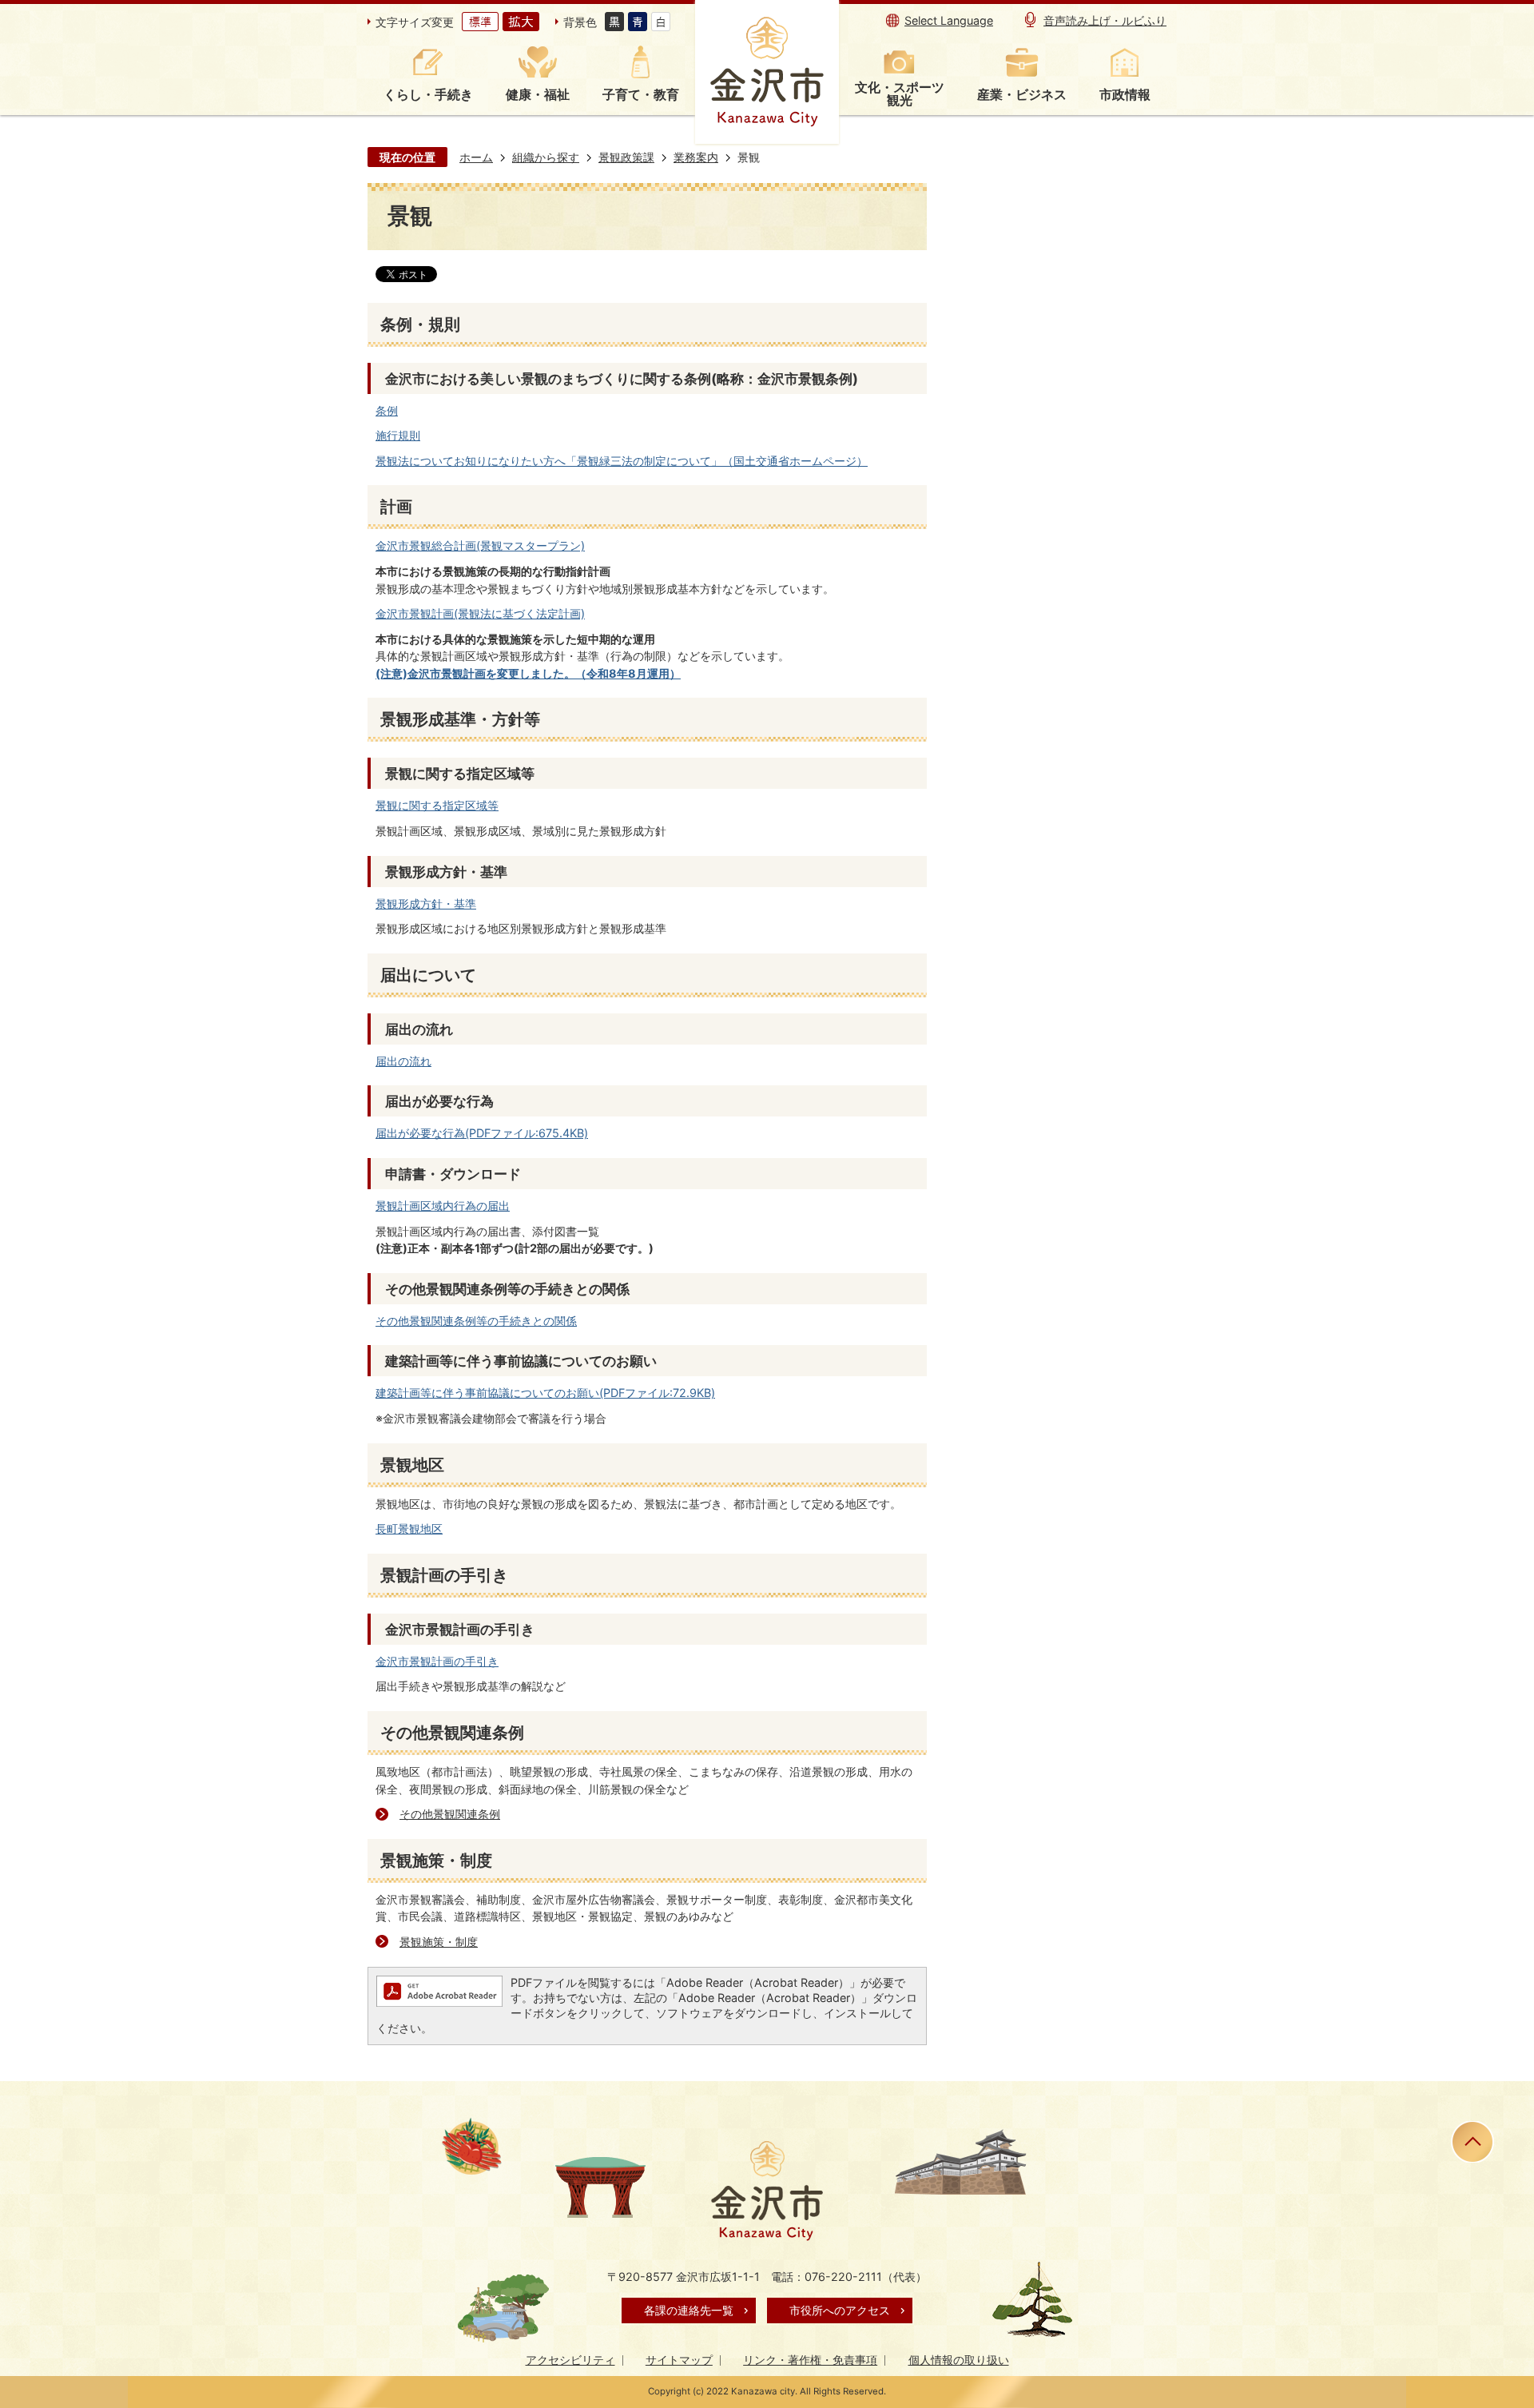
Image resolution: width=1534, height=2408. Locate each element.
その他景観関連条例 (450, 1814)
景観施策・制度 (439, 1942)
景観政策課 (626, 157)
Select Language (949, 20)
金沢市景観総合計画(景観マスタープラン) (480, 545)
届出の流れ (403, 1061)
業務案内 (696, 157)
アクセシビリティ (570, 2360)
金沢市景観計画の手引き (437, 1661)
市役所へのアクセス (840, 2310)
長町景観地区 (409, 1528)
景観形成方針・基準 (426, 903)
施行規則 (398, 435)
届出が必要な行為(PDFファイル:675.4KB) (482, 1133)
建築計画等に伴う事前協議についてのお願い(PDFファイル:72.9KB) (545, 1393)
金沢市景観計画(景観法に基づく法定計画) (480, 613)
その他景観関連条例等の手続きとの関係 (476, 1321)
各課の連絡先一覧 (689, 2310)
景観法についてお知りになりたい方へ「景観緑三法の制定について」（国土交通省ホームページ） (622, 461)
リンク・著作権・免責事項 (810, 2360)
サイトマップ (679, 2360)
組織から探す (546, 157)
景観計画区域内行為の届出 (443, 1206)
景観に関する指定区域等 (437, 805)
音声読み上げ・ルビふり (1105, 20)
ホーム (476, 157)
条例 (387, 410)
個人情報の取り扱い (959, 2360)
